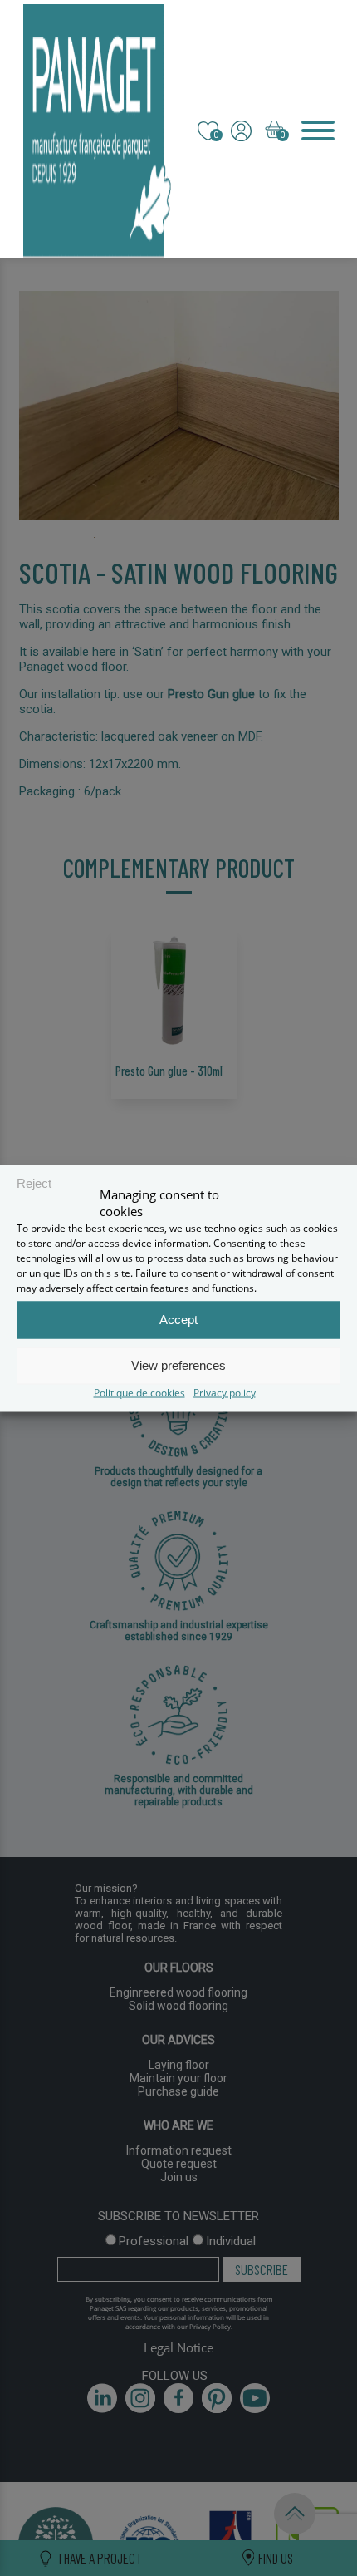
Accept (178, 1320)
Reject (34, 1183)
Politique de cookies (139, 1392)
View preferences (178, 1365)
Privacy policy (225, 1392)
